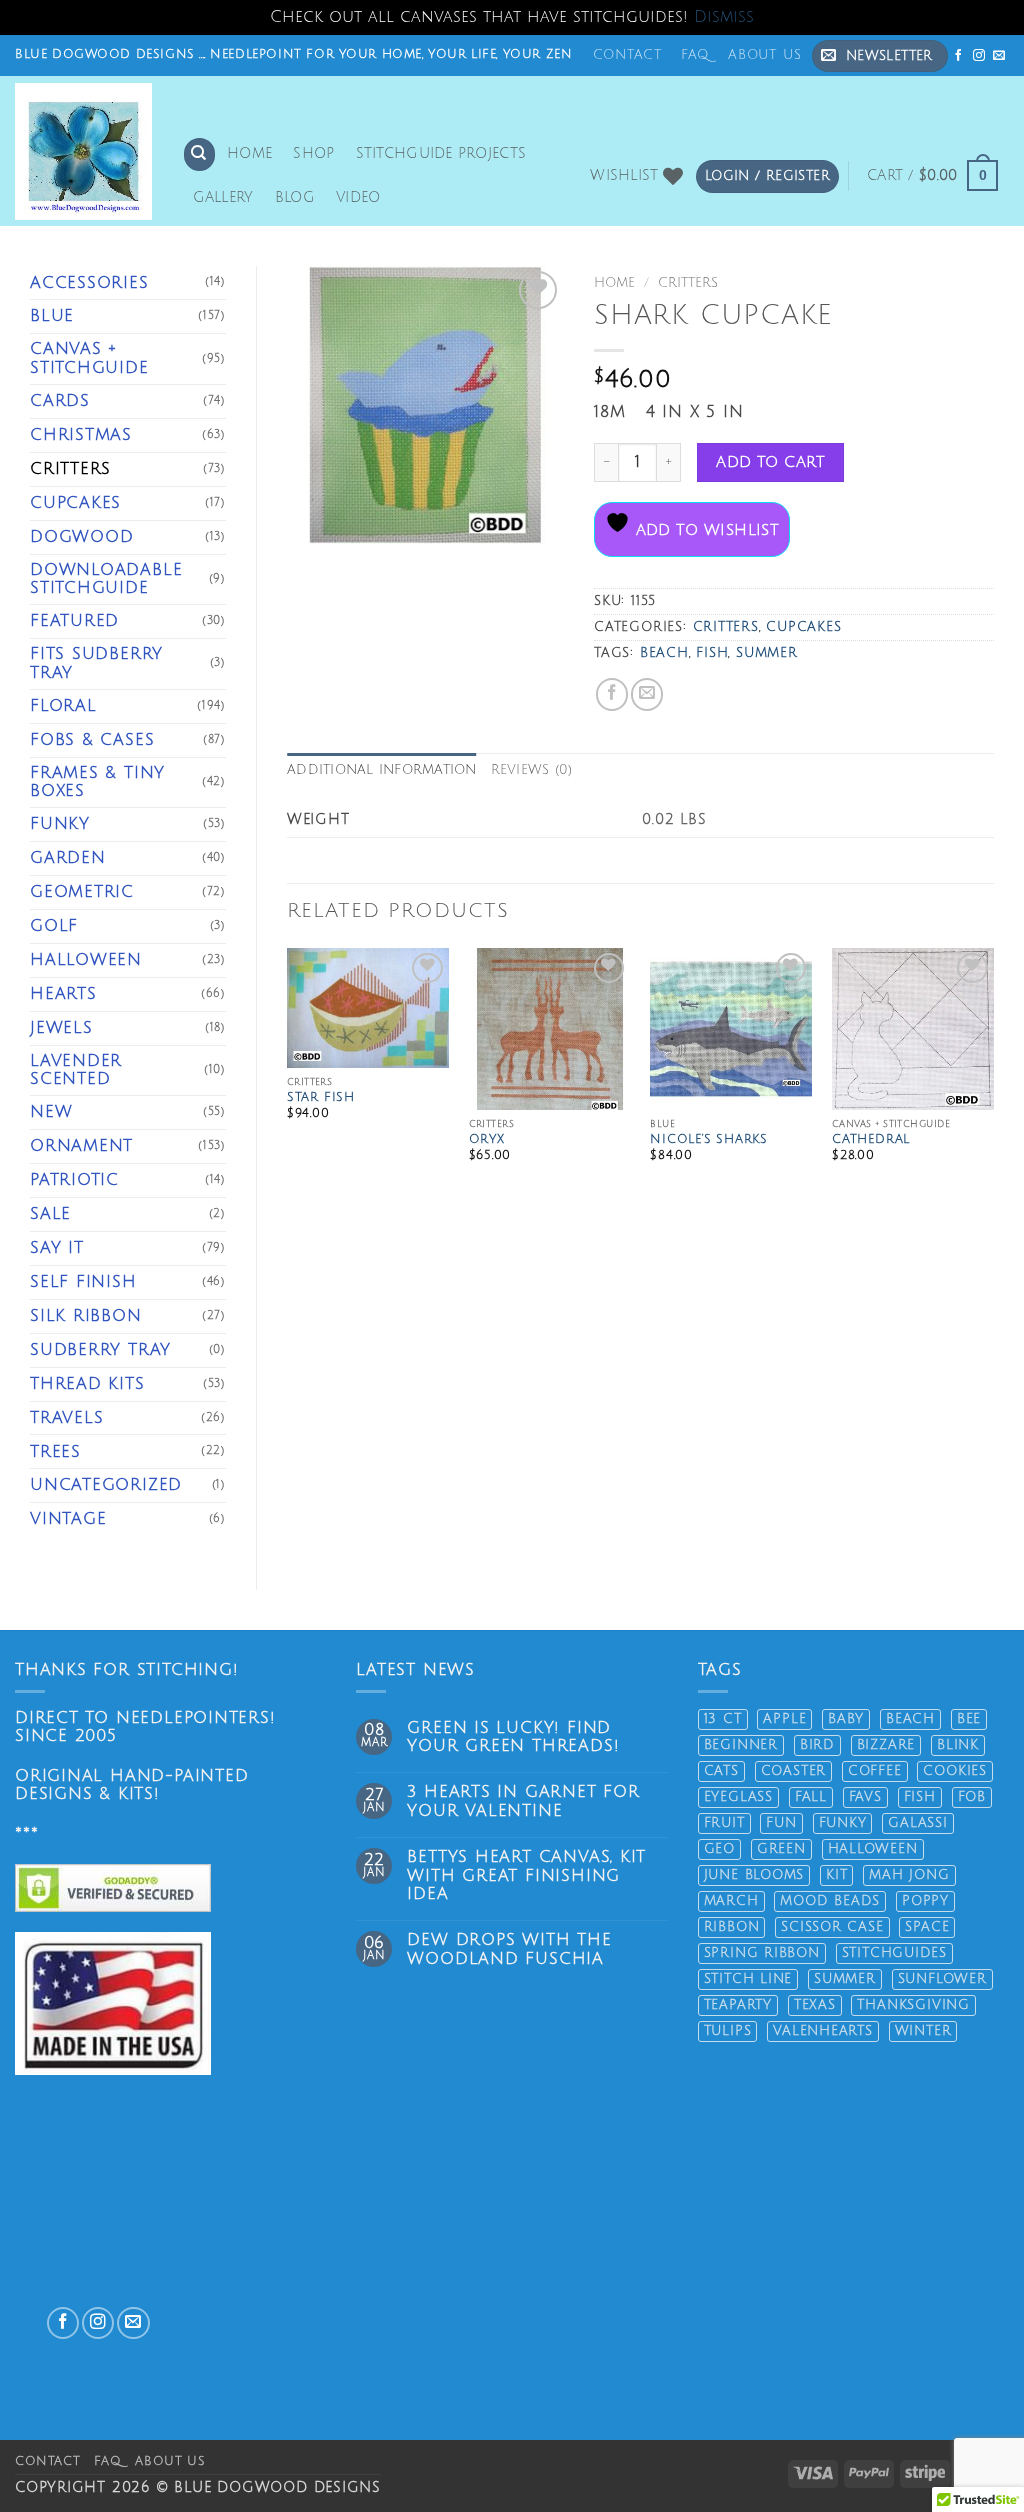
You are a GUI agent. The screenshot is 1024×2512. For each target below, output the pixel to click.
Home (249, 153)
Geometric (82, 892)
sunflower (942, 1979)
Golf (54, 926)
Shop (313, 153)
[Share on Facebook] (612, 694)
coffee (875, 1771)
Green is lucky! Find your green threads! (513, 1737)
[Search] (199, 154)
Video (358, 197)
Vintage (68, 1519)
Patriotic (74, 1180)
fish (712, 653)
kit (836, 1875)
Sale (50, 1214)
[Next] (993, 1079)
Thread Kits (87, 1384)
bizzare (886, 1745)
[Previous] (288, 1079)
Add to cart (770, 462)
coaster (794, 1771)
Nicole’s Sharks (709, 1139)
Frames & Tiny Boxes (97, 782)
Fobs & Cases (92, 740)
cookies (955, 1771)
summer (767, 653)
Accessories (89, 283)
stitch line (748, 1979)
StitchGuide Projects (441, 153)
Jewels (61, 1028)
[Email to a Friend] (647, 694)
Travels (67, 1418)
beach (664, 653)
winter (923, 2031)
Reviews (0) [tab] (532, 770)
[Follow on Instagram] (979, 55)
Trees (55, 1452)
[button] (880, 56)
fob (972, 1797)
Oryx (487, 1139)
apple (784, 1719)
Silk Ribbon (86, 1316)
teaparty (738, 2005)
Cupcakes (75, 503)
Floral (63, 706)
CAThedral (871, 1139)
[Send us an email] (999, 55)
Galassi (918, 1823)
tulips (728, 2031)
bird (817, 1745)
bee (969, 1719)
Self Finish (83, 1282)
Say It (57, 1248)
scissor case (832, 1927)
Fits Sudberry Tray (96, 663)
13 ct (723, 1719)
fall (811, 1797)
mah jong (909, 1875)
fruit (724, 1823)
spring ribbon (762, 1953)
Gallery (223, 197)
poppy (925, 1901)
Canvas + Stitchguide (89, 358)
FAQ (695, 55)
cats (721, 1771)
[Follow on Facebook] (959, 55)
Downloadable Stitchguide (106, 579)
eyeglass (738, 1797)
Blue (52, 316)
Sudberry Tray (100, 1350)
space (927, 1927)
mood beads (830, 1901)
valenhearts (823, 2031)
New (51, 1112)
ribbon (732, 1927)
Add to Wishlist (704, 530)
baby (846, 1719)
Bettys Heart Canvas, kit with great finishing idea (526, 1876)
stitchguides (894, 1953)
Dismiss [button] (724, 17)
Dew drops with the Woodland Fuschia (509, 1949)
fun (781, 1823)
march (731, 1901)
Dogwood (82, 537)
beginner (741, 1745)
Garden (68, 858)
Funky (60, 824)
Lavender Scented (76, 1070)
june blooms (754, 1875)
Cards (60, 401)
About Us (764, 55)
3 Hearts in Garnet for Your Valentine (523, 1801)
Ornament (81, 1146)
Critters (70, 469)
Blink (958, 1745)
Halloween (86, 960)
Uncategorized (106, 1485)
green (781, 1849)
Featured (74, 621)
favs (865, 1797)
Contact (628, 55)
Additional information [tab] (382, 770)
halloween (873, 1849)
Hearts (63, 994)
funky (843, 1823)
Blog (295, 197)
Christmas (81, 435)
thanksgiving (913, 2005)
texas (815, 2005)
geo (719, 1849)
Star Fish (321, 1097)
